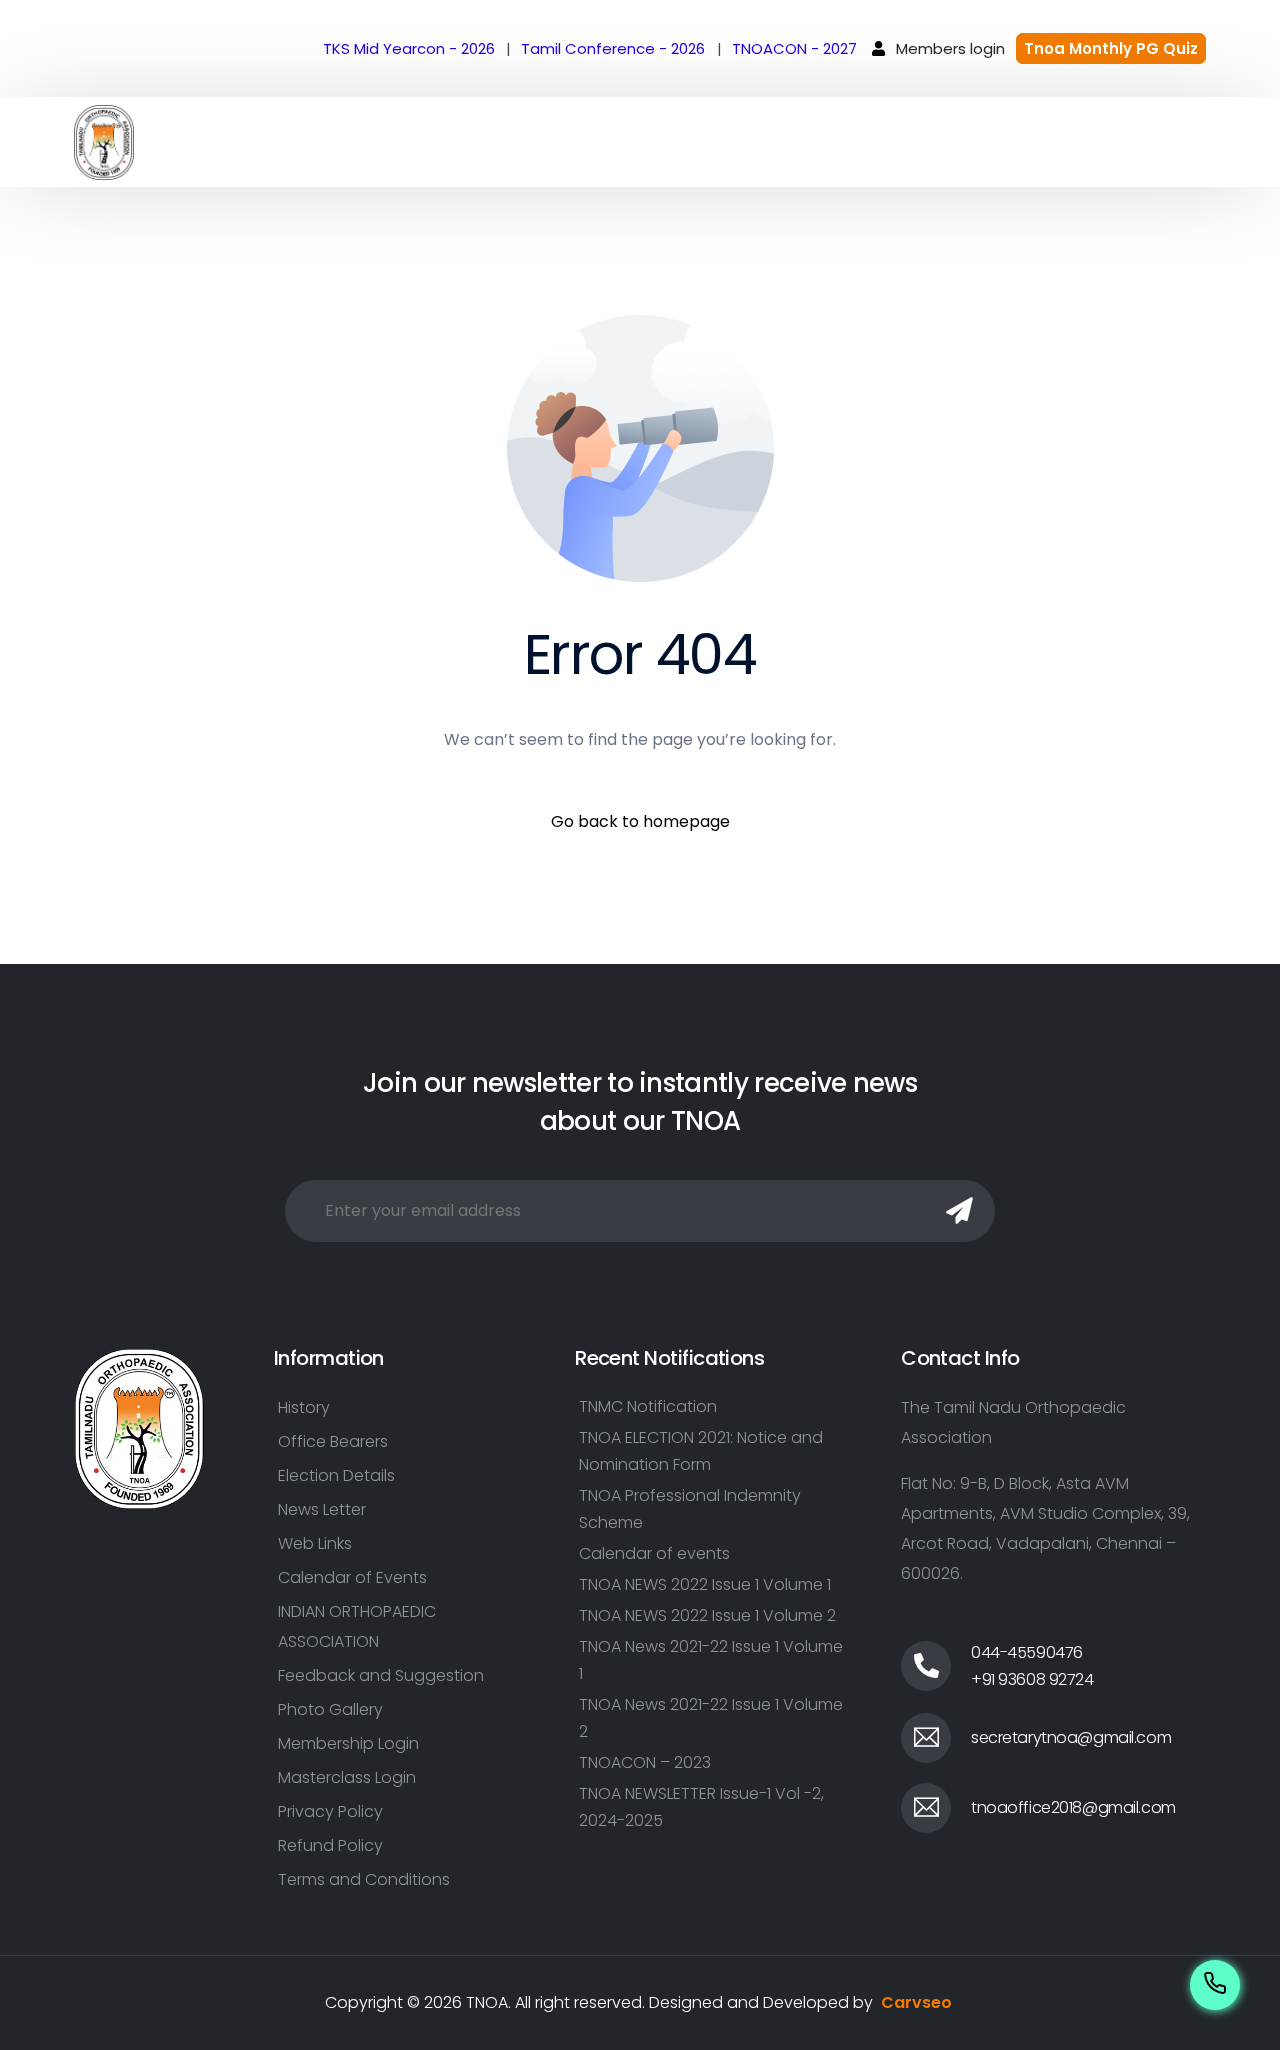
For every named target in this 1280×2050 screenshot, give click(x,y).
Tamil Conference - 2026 (613, 48)
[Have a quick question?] (1215, 1985)
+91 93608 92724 (1032, 1679)
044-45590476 (1027, 1652)
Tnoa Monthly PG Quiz (1111, 48)
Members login (950, 48)
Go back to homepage (640, 821)
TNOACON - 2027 (794, 48)
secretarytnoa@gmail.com (1071, 1737)
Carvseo (916, 2002)
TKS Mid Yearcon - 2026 (409, 48)
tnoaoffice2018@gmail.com (1073, 1807)
